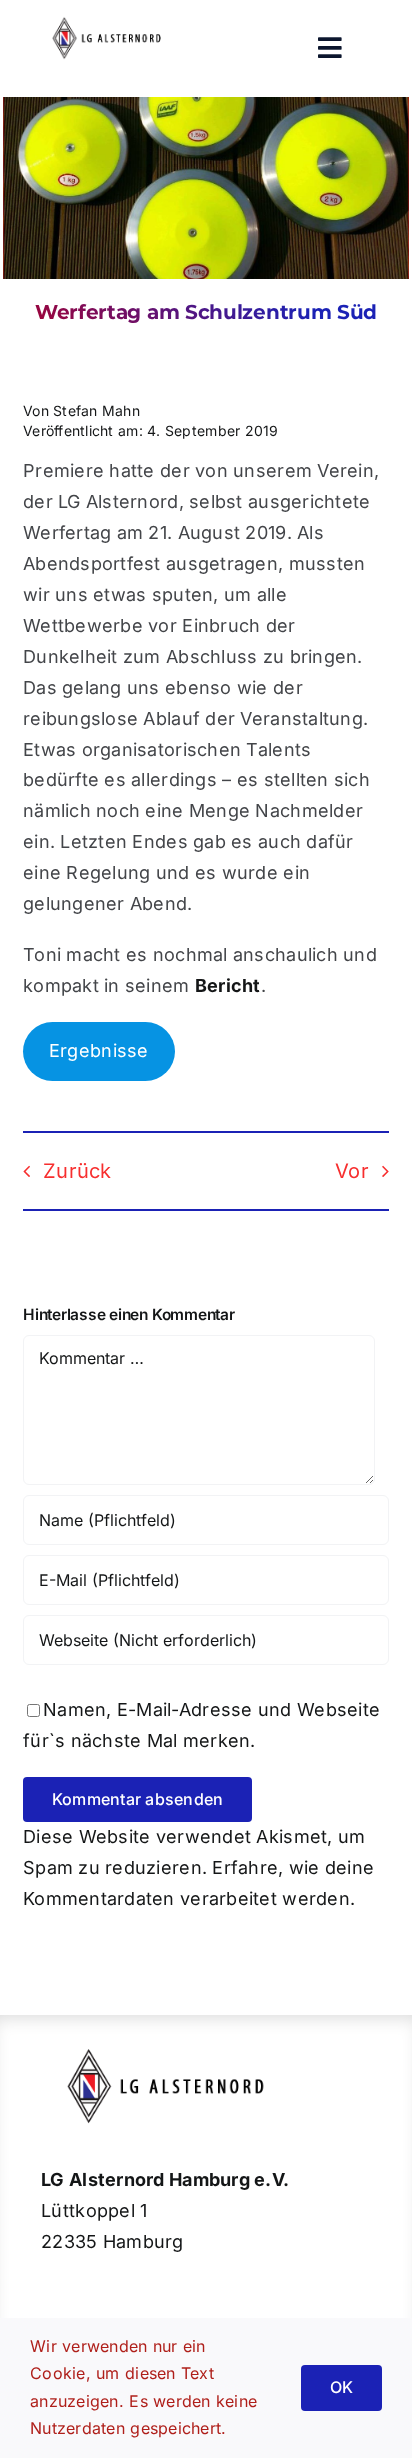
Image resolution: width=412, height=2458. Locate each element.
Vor (352, 1171)
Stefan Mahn (96, 410)
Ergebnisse (99, 1050)
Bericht (228, 985)
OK (341, 2387)
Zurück (77, 1171)
